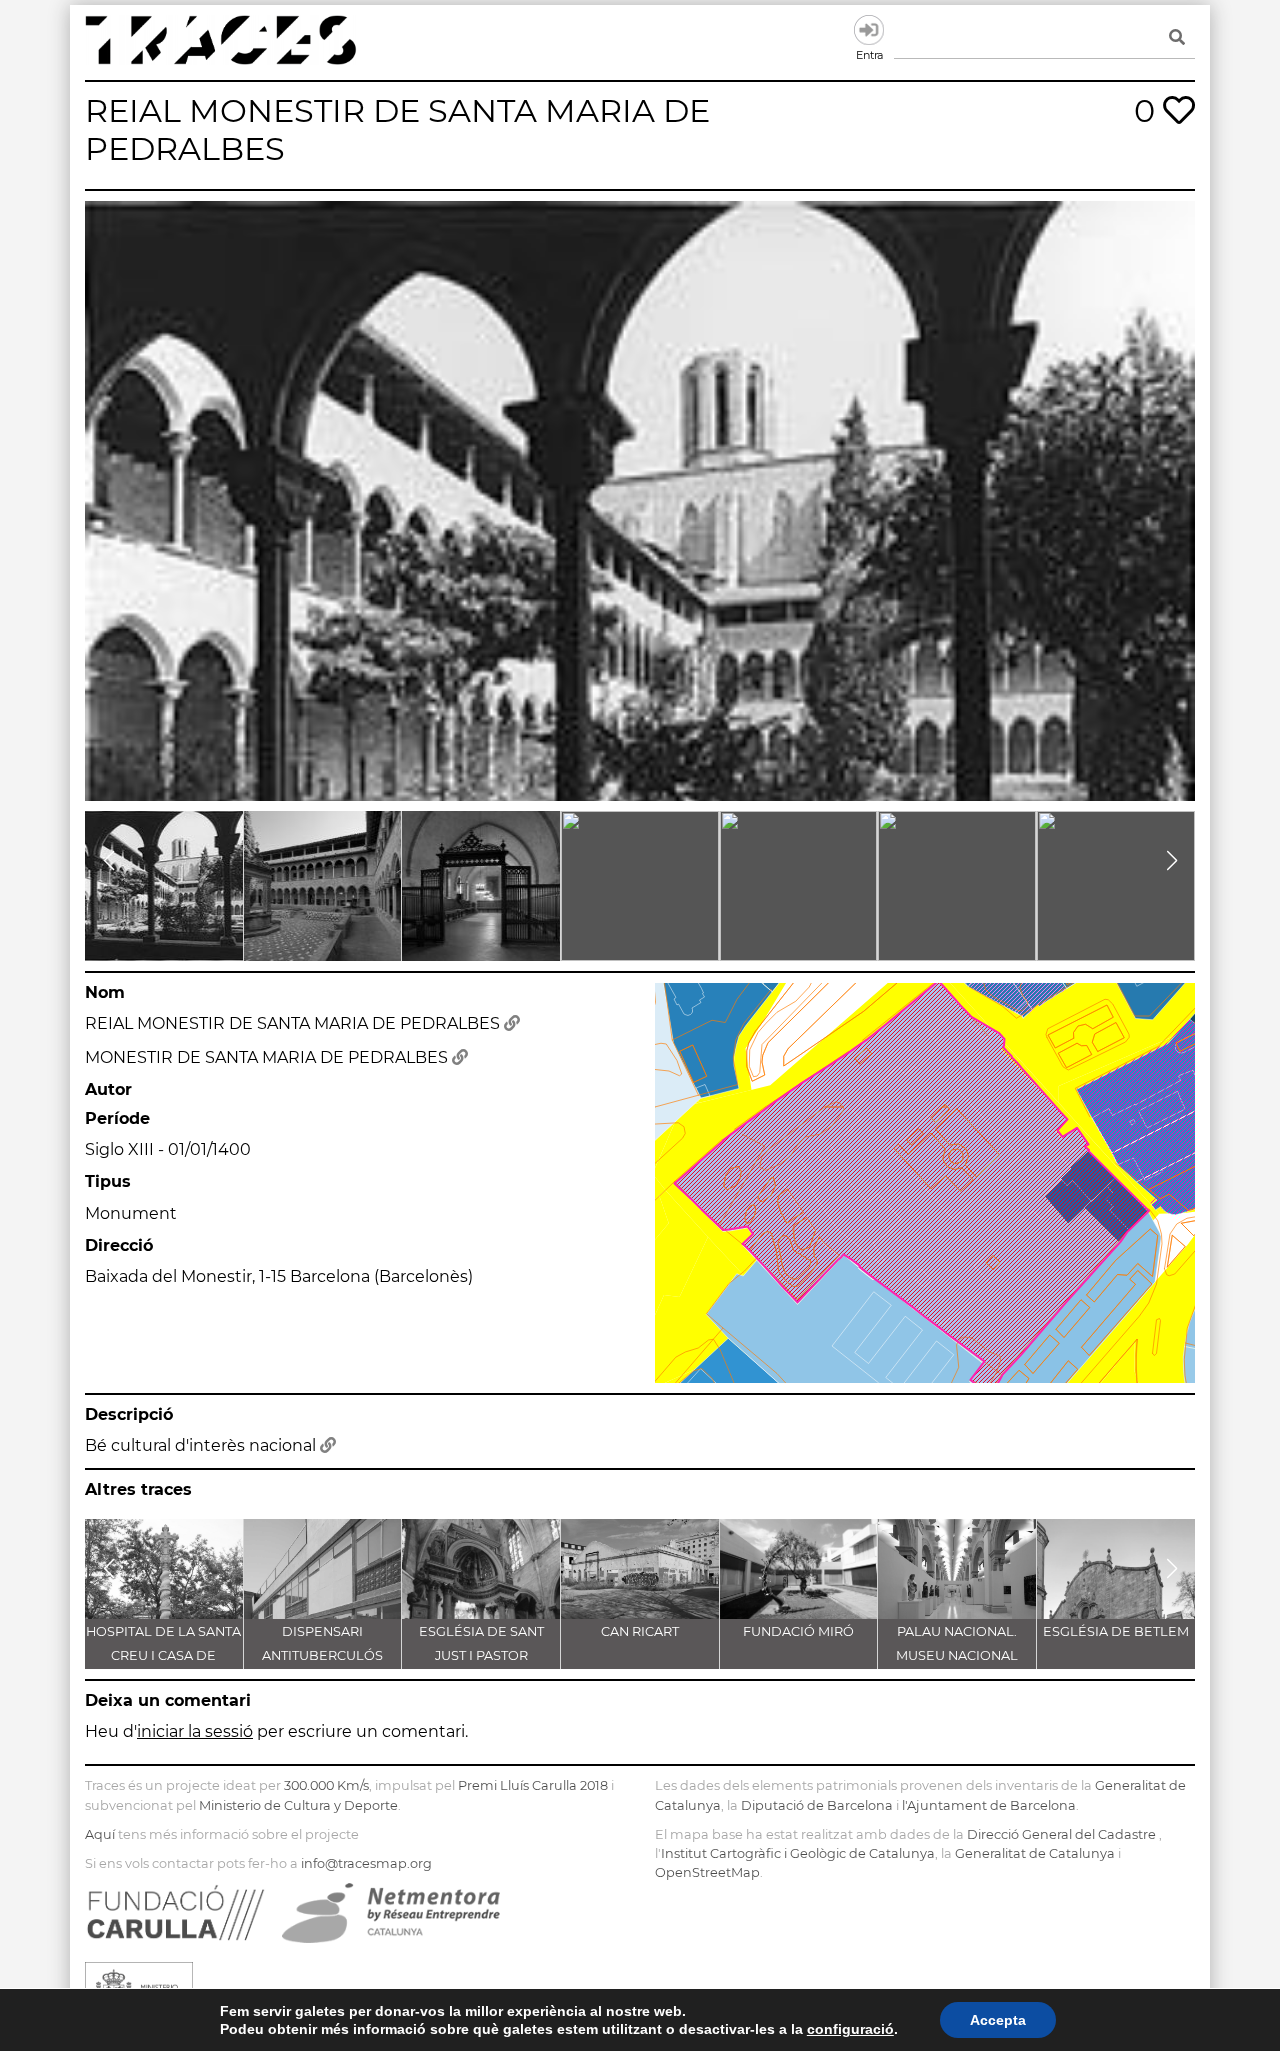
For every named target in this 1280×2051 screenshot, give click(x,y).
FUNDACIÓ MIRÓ (798, 1631)
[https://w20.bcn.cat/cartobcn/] (512, 1023)
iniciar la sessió (195, 1731)
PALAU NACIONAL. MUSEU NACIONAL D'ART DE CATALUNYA (957, 1655)
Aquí (100, 1834)
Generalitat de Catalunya (1035, 1853)
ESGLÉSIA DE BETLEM (1116, 1631)
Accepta (998, 2020)
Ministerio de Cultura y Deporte (298, 1805)
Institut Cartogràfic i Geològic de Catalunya (798, 1853)
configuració (850, 2029)
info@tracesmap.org (366, 1863)
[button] (108, 861)
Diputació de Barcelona (817, 1805)
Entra (869, 30)
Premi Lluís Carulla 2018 (533, 1785)
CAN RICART (640, 1631)
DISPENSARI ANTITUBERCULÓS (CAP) (322, 1655)
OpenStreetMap (707, 1872)
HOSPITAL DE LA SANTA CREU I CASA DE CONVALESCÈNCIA (163, 1655)
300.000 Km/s (326, 1785)
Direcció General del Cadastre (1061, 1834)
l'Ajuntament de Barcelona (989, 1805)
